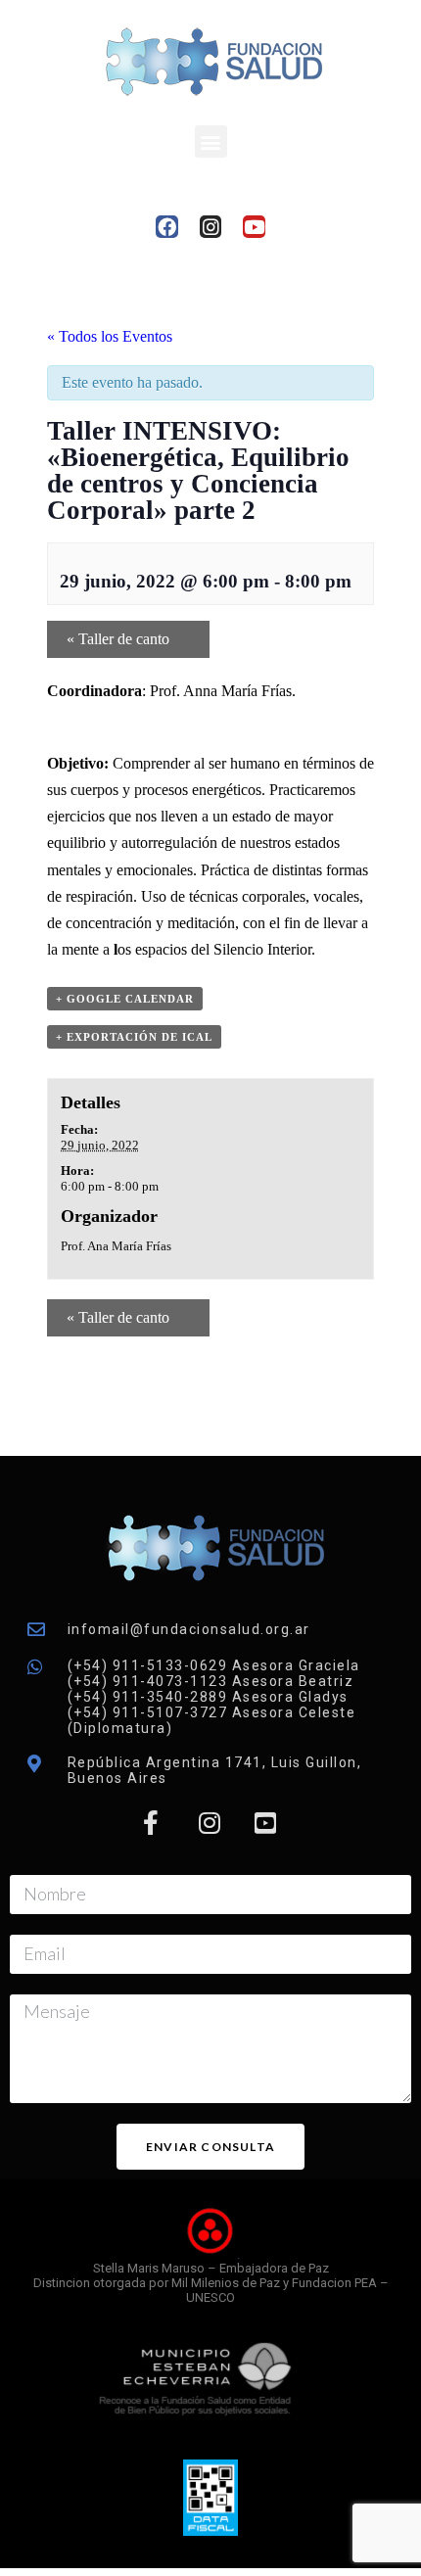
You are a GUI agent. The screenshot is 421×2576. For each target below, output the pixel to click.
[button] (211, 141)
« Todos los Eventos (110, 336)
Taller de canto (118, 639)
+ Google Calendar (125, 999)
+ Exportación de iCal (134, 1037)
